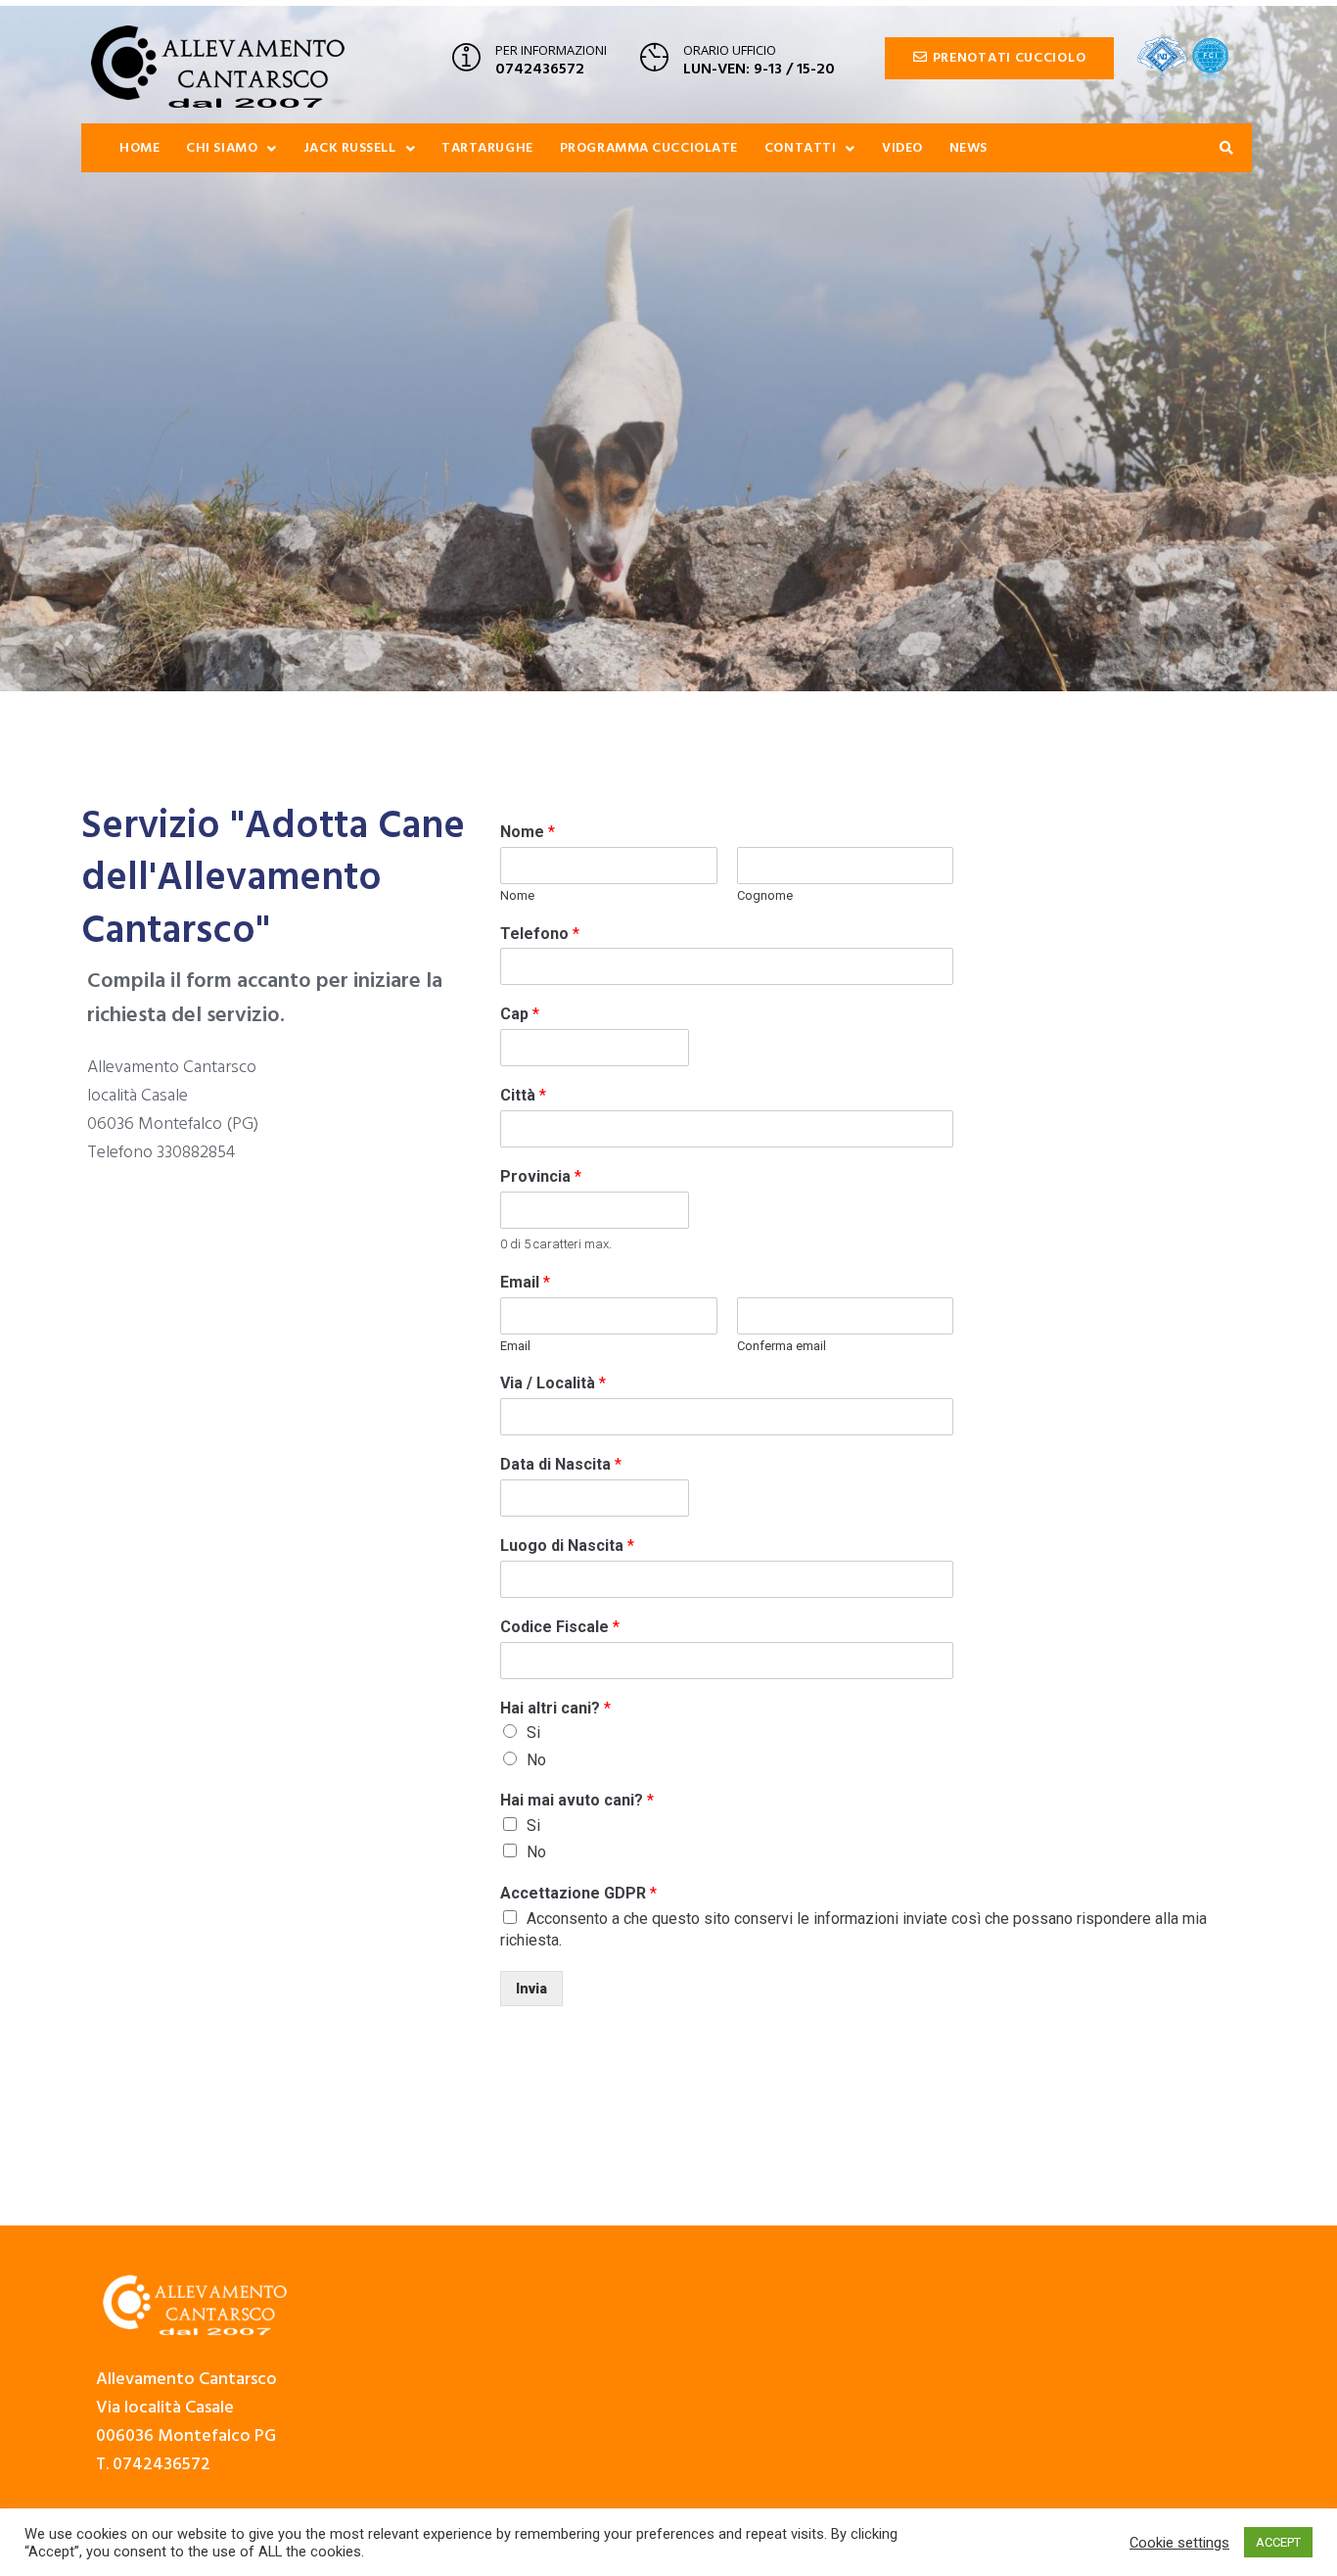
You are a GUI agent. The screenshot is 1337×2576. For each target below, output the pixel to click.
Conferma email (782, 1346)
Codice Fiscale (560, 1627)
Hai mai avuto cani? (577, 1800)
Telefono (540, 934)
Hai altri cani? (555, 1708)
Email (525, 1282)
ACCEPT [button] (1278, 2542)
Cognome (765, 895)
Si (533, 1733)
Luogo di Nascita (567, 1546)
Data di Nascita (561, 1464)
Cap (520, 1014)
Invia (531, 1989)
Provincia (541, 1176)
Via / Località (553, 1383)
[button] (999, 58)
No (536, 1760)
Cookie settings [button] (1179, 2543)
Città (523, 1095)
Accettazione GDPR (578, 1893)
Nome (528, 832)
